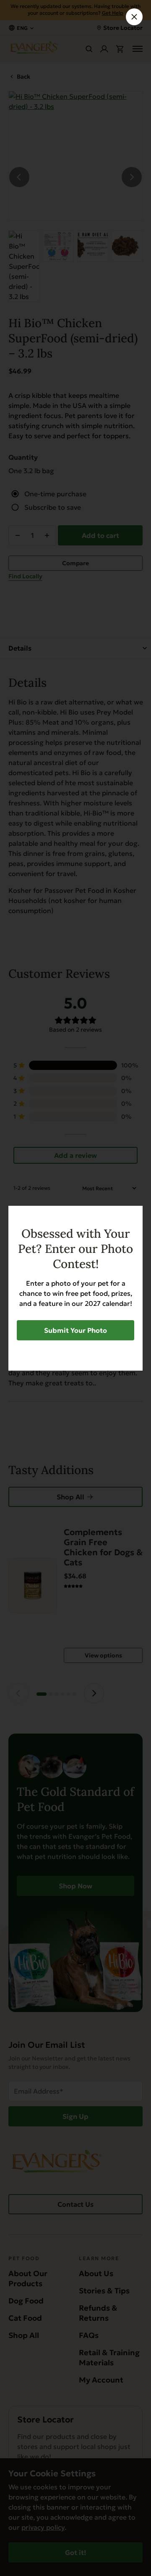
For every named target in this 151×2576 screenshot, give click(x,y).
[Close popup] (134, 17)
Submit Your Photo (75, 1330)
